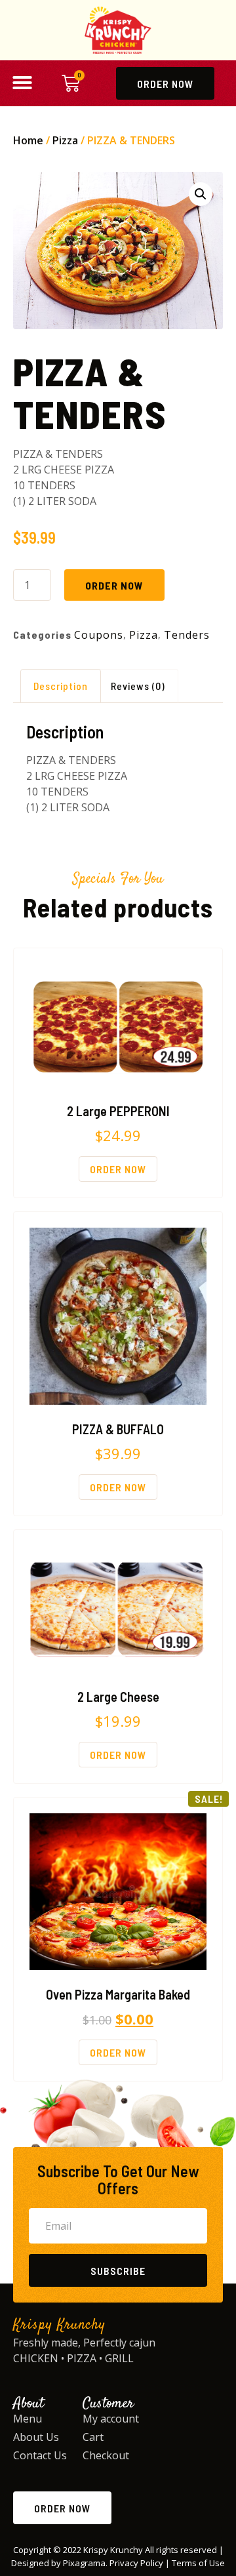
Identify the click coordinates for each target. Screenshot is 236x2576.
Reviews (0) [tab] (138, 686)
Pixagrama (84, 2563)
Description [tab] (61, 686)
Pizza (65, 140)
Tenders (187, 635)
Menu (28, 2419)
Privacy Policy (136, 2563)
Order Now (114, 585)
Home (28, 140)
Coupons (99, 635)
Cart (93, 2437)
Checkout (106, 2455)
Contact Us (40, 2455)
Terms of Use (198, 2563)
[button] (22, 83)
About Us (36, 2437)
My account (111, 2419)
